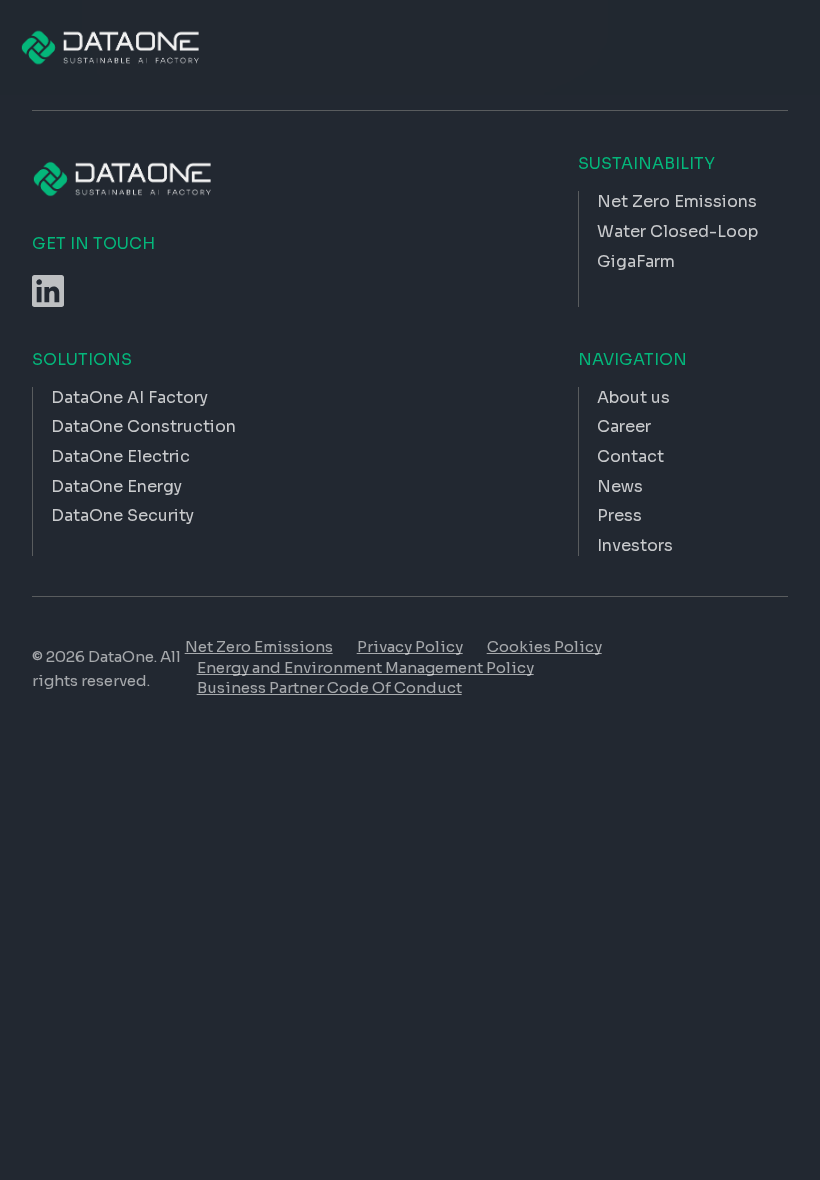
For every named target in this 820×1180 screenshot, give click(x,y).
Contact (630, 456)
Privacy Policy (410, 646)
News (620, 486)
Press (619, 515)
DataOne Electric (120, 456)
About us (633, 397)
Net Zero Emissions (259, 646)
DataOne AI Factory (129, 397)
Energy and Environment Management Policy (365, 667)
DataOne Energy (116, 486)
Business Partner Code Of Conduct (329, 687)
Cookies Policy (544, 646)
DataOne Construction (143, 426)
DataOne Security (122, 515)
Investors (635, 545)
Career (624, 426)
